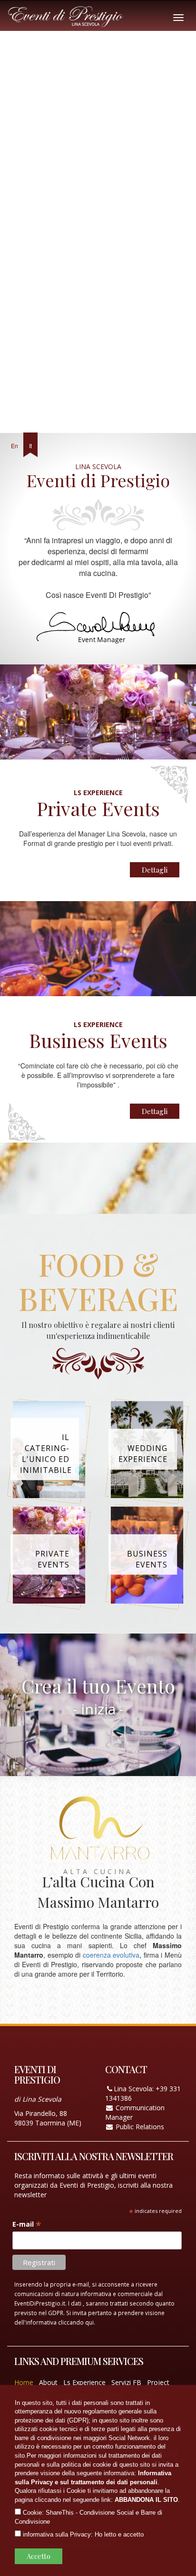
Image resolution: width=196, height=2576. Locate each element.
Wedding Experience (143, 1454)
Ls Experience (84, 2382)
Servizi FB (126, 2382)
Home (24, 2382)
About (48, 2382)
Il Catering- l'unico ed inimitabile (46, 1454)
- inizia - (98, 1709)
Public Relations (140, 2127)
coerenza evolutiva (111, 1955)
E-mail (27, 2224)
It (30, 446)
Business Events (147, 1559)
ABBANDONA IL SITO (146, 2500)
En (15, 446)
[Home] (73, 14)
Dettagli (155, 870)
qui (89, 2322)
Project (158, 2382)
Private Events (52, 1559)
